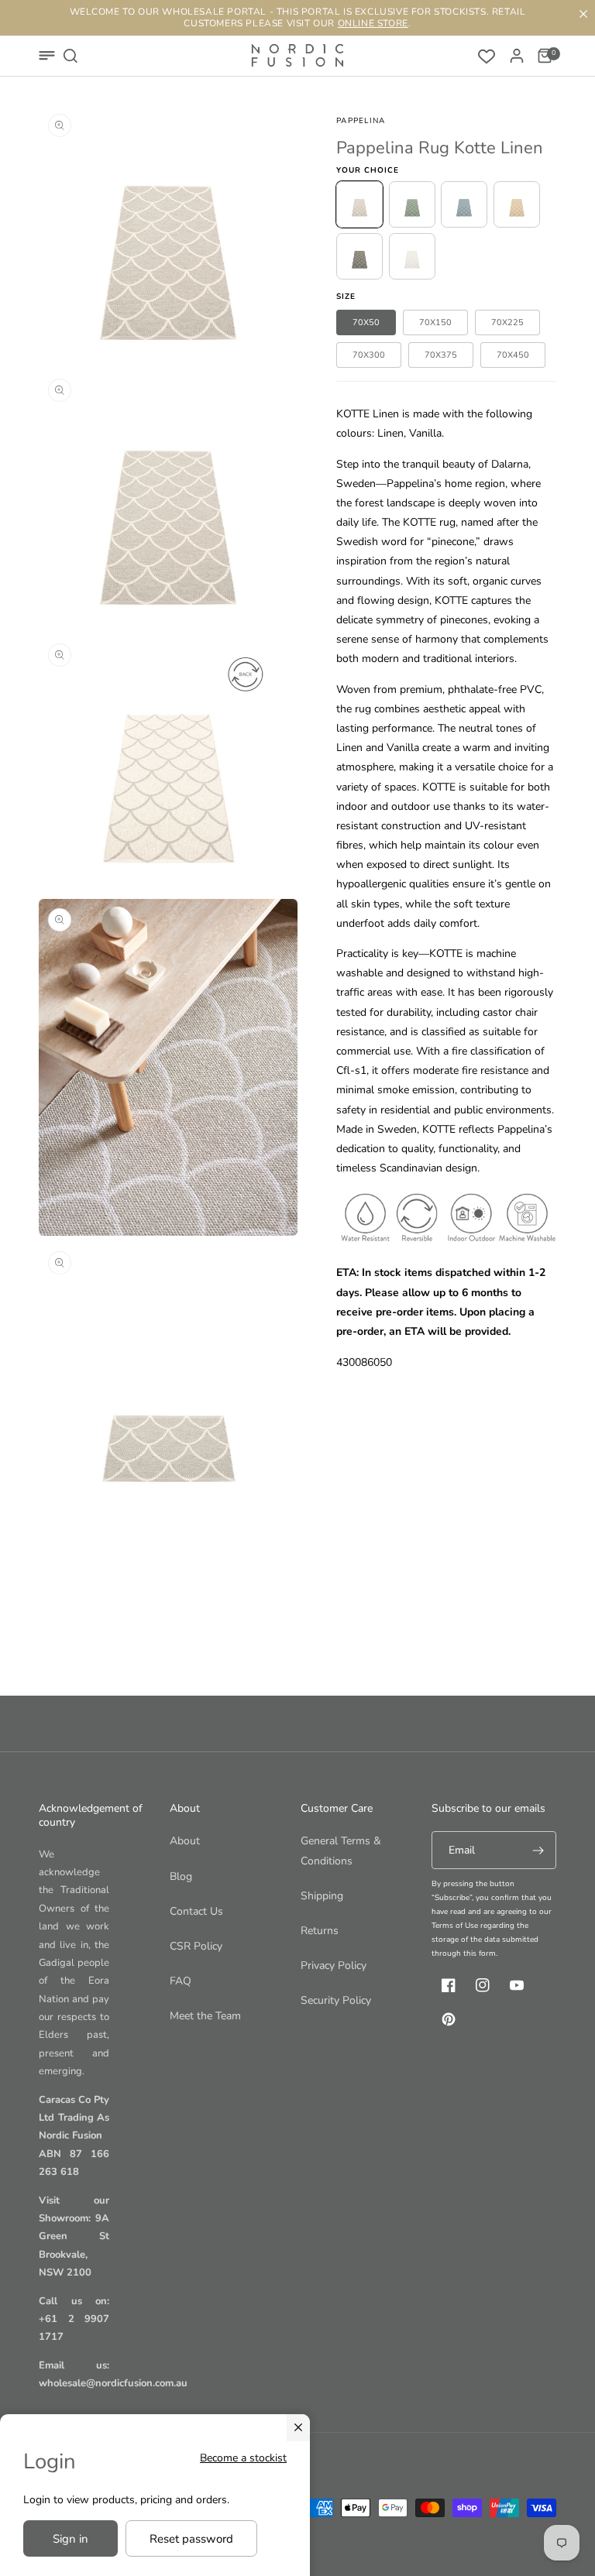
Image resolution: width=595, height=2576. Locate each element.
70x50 (366, 322)
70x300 (369, 355)
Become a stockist (243, 2458)
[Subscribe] (538, 1850)
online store (373, 23)
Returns (320, 1931)
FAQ (181, 1981)
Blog (181, 1876)
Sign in (71, 2539)
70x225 (507, 322)
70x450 (513, 355)
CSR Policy (196, 1946)
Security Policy (336, 2000)
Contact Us (196, 1911)
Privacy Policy (334, 1965)
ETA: (347, 1273)
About (185, 1841)
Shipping (322, 1896)
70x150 (435, 322)
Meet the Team (205, 2016)
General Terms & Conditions (341, 1851)
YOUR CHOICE (368, 170)
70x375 (441, 355)
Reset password (191, 2539)
